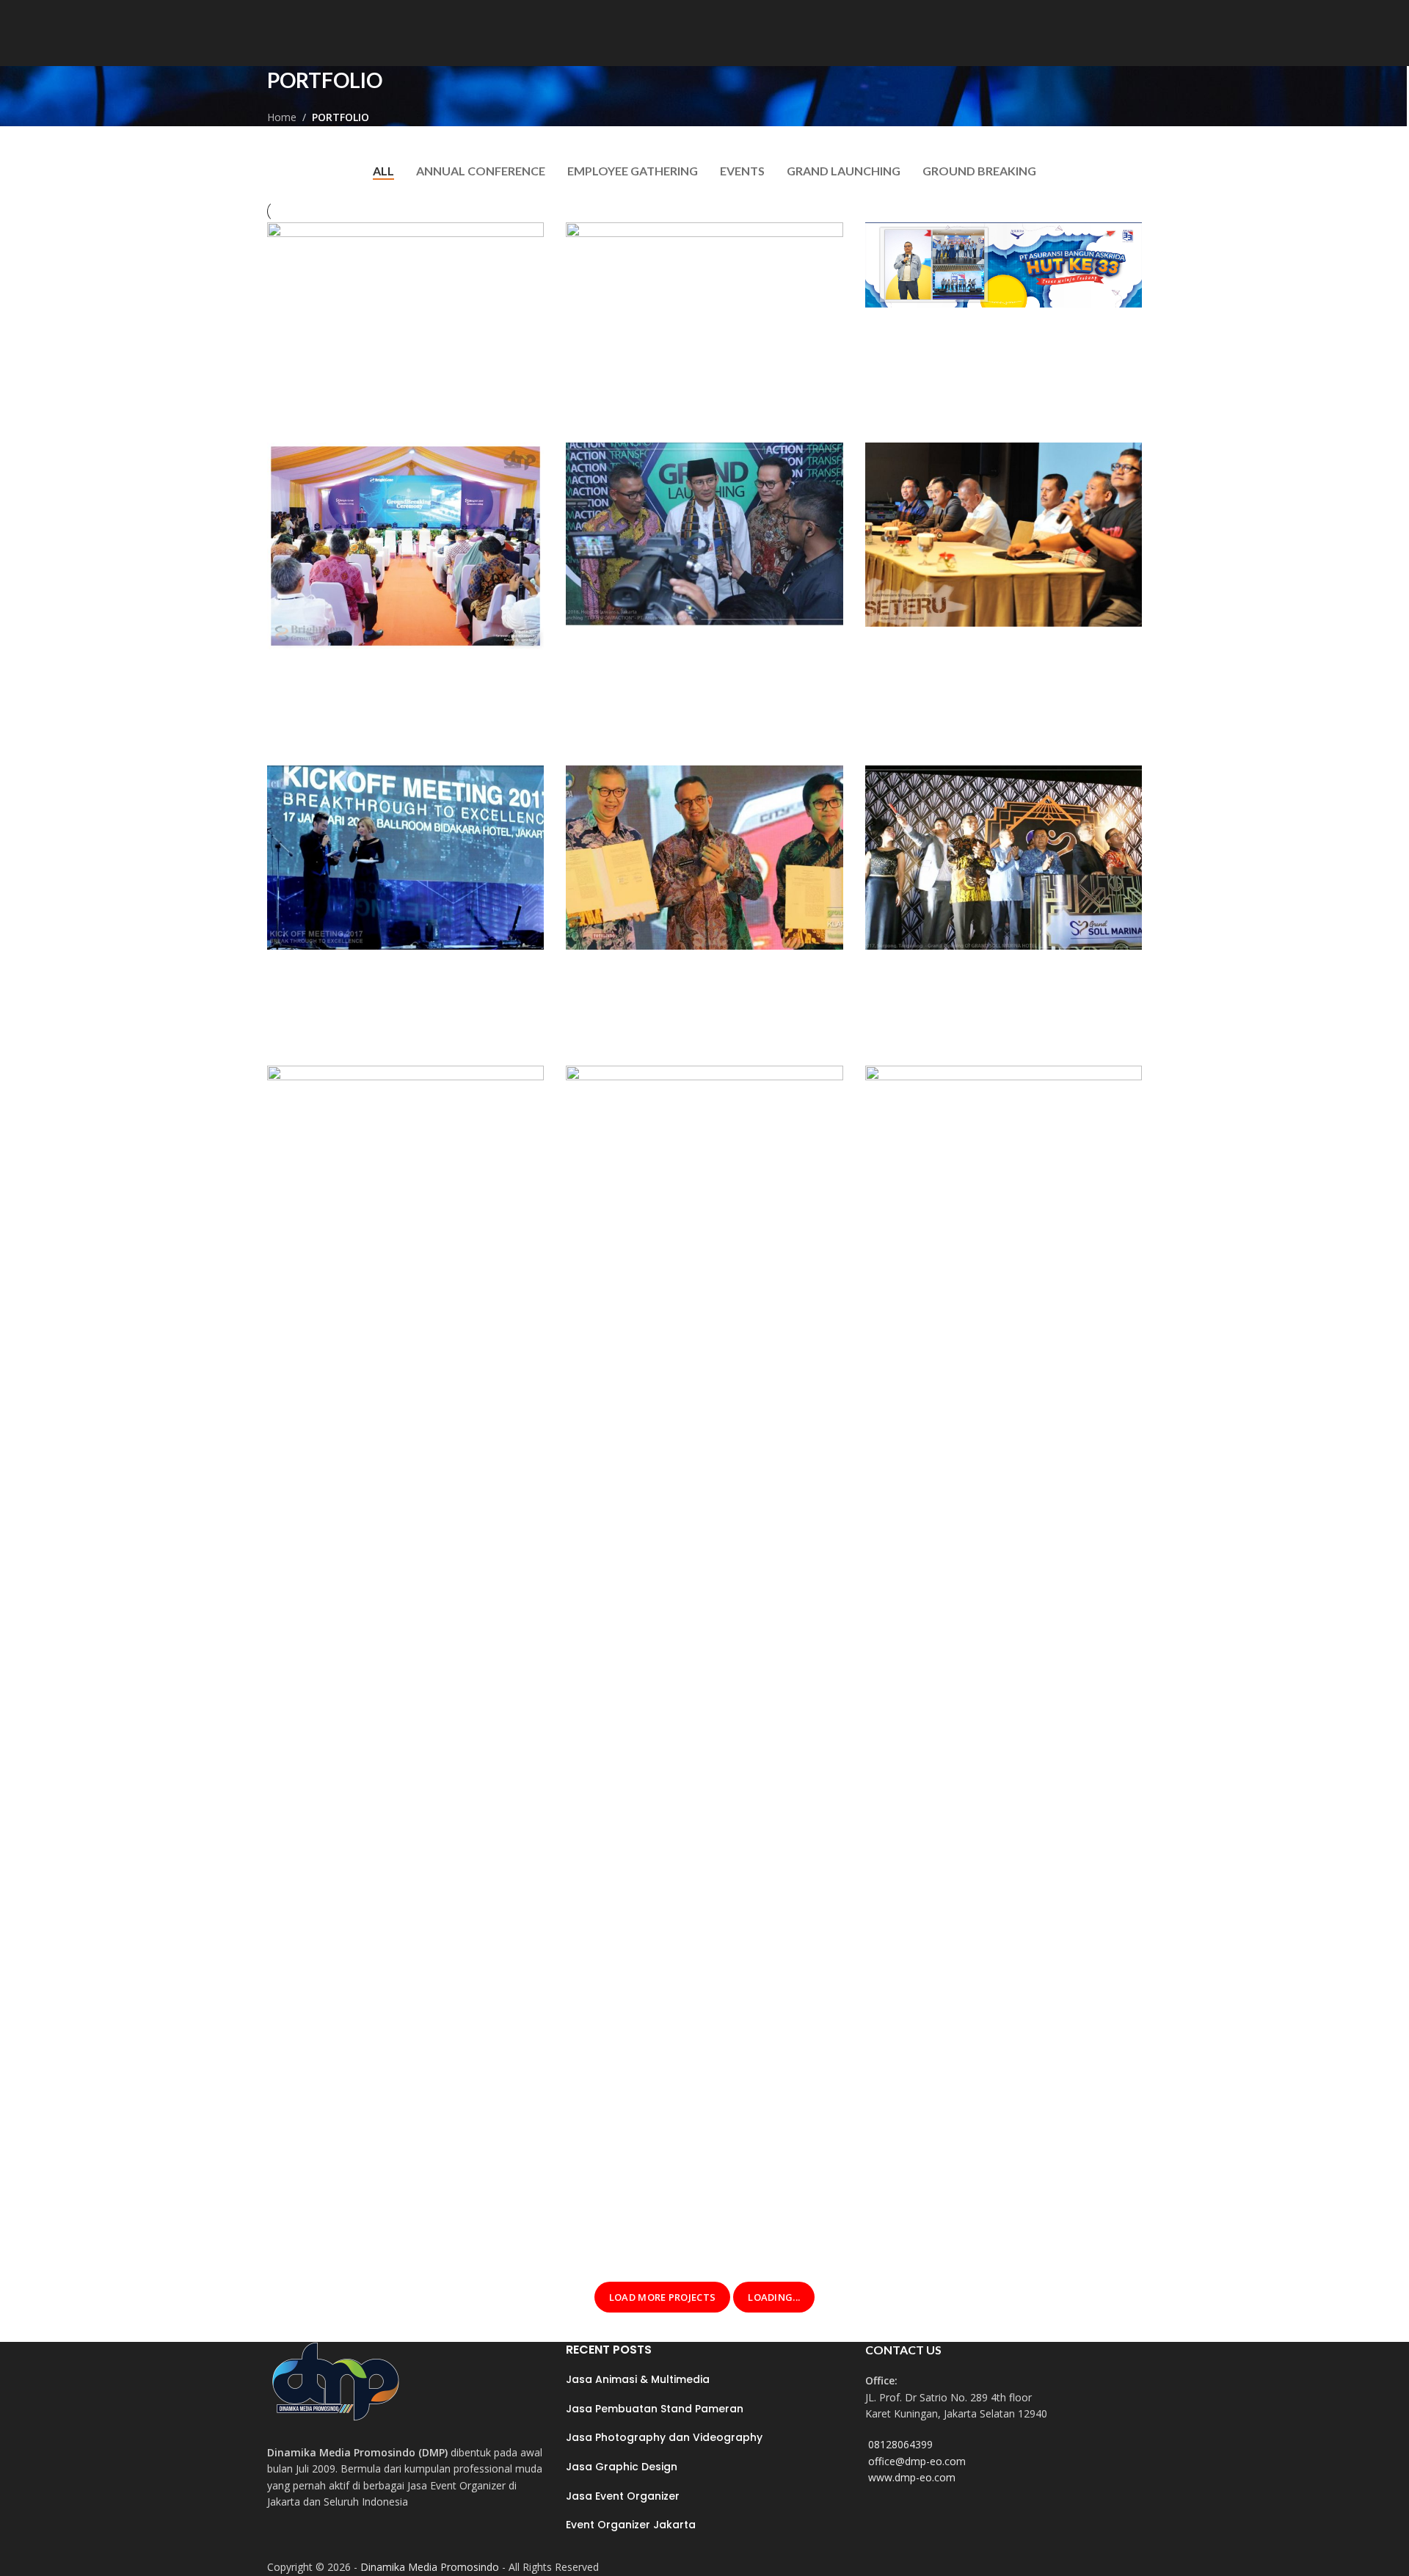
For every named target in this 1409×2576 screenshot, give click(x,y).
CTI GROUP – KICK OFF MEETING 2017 (393, 1008)
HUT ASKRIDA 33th (943, 355)
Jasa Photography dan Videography (664, 2437)
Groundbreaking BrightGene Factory (381, 708)
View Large (525, 239)
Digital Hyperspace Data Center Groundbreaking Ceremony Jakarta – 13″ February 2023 (394, 375)
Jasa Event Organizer (623, 2496)
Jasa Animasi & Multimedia (638, 2379)
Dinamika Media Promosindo (430, 2567)
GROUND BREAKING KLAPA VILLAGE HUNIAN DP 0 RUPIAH (702, 1008)
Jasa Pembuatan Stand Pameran (655, 2409)
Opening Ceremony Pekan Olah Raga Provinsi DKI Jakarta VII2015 (996, 2224)
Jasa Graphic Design (622, 2467)
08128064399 (900, 2444)
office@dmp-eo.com (917, 2461)
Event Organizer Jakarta (631, 2525)
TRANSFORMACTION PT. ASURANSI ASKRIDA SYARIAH (700, 684)
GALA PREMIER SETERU (956, 674)
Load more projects (662, 2297)
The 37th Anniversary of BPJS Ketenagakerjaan (682, 2224)
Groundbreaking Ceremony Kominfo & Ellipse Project (677, 365)
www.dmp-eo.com (912, 2477)
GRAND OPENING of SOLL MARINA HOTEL (996, 1008)
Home (282, 117)
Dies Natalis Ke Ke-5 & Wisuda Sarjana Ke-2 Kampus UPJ (389, 2224)
